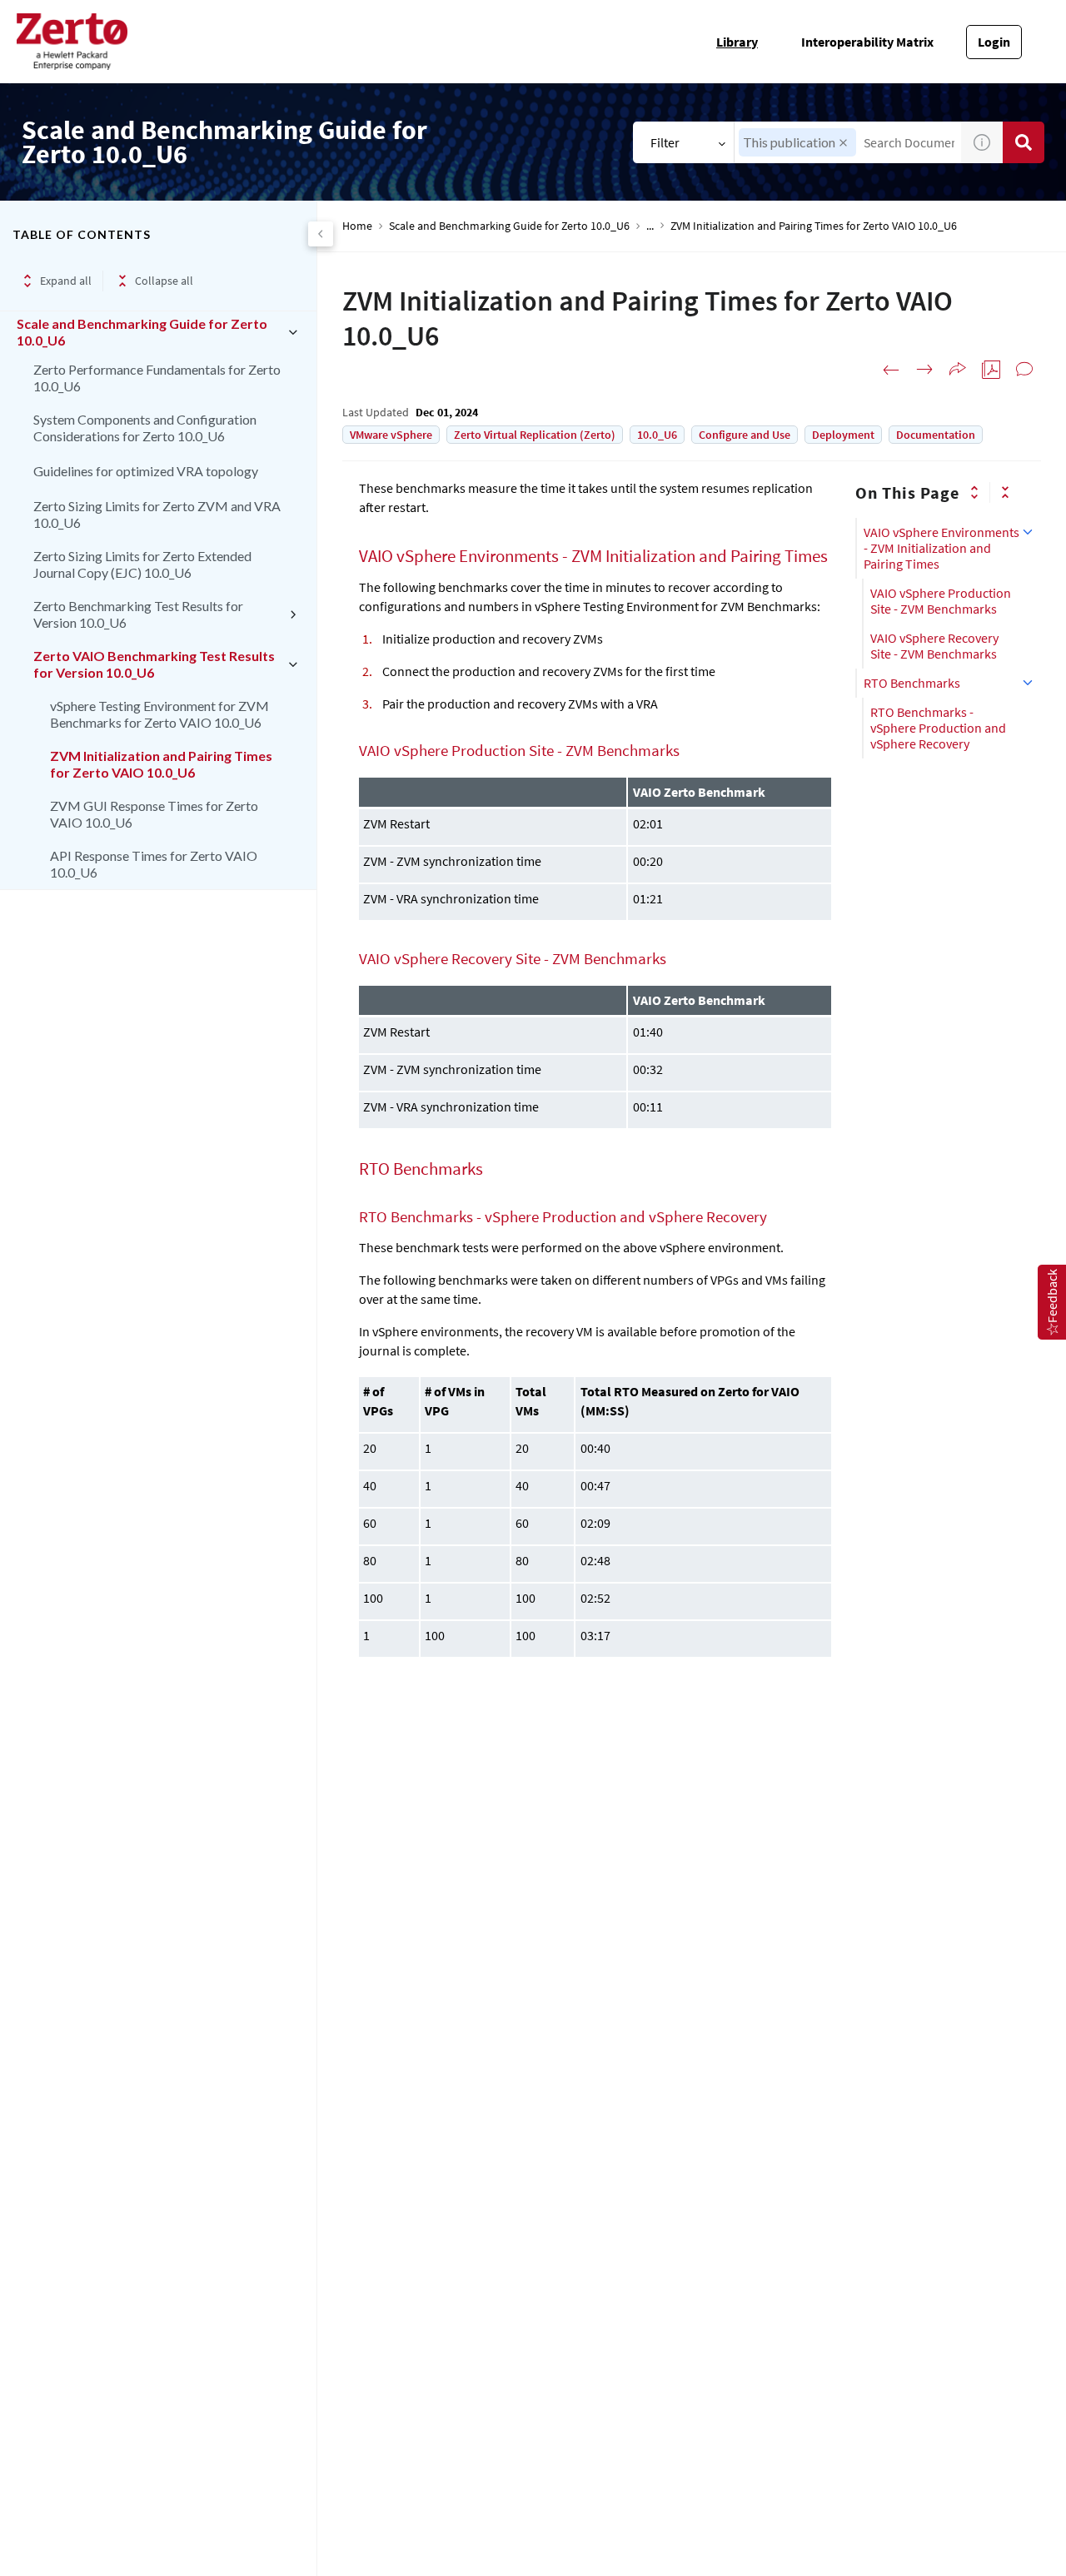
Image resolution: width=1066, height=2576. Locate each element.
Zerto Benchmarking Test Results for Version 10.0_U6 (138, 614)
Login (994, 42)
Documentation (936, 435)
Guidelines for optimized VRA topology (146, 471)
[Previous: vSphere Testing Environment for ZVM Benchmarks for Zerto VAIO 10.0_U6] (891, 370)
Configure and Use (745, 435)
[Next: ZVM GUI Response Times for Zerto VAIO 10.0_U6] (924, 370)
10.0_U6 (657, 435)
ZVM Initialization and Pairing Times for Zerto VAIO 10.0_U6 (161, 764)
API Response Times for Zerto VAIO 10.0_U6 (154, 864)
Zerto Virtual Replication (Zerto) (535, 435)
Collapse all (164, 281)
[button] (843, 143)
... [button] (650, 226)
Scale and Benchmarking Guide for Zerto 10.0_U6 (142, 332)
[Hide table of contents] (321, 234)
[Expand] (974, 492)
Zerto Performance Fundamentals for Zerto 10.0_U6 (157, 378)
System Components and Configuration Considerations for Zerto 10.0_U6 (145, 428)
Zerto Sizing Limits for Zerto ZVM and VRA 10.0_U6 (157, 514)
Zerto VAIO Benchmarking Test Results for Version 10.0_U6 (154, 664)
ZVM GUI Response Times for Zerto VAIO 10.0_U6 (154, 814)
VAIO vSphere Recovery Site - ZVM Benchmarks (934, 646)
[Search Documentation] (1024, 142)
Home (357, 226)
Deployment (843, 435)
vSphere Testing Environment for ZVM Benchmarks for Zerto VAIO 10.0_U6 (159, 714)
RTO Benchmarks (912, 683)
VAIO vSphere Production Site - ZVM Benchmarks (941, 601)
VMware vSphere (391, 435)
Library (737, 42)
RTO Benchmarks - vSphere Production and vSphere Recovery (938, 728)
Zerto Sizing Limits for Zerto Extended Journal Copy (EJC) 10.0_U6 (142, 564)
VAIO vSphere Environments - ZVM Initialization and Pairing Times (941, 548)
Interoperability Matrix (867, 42)
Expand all (66, 281)
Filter (665, 142)
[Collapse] (1005, 492)
